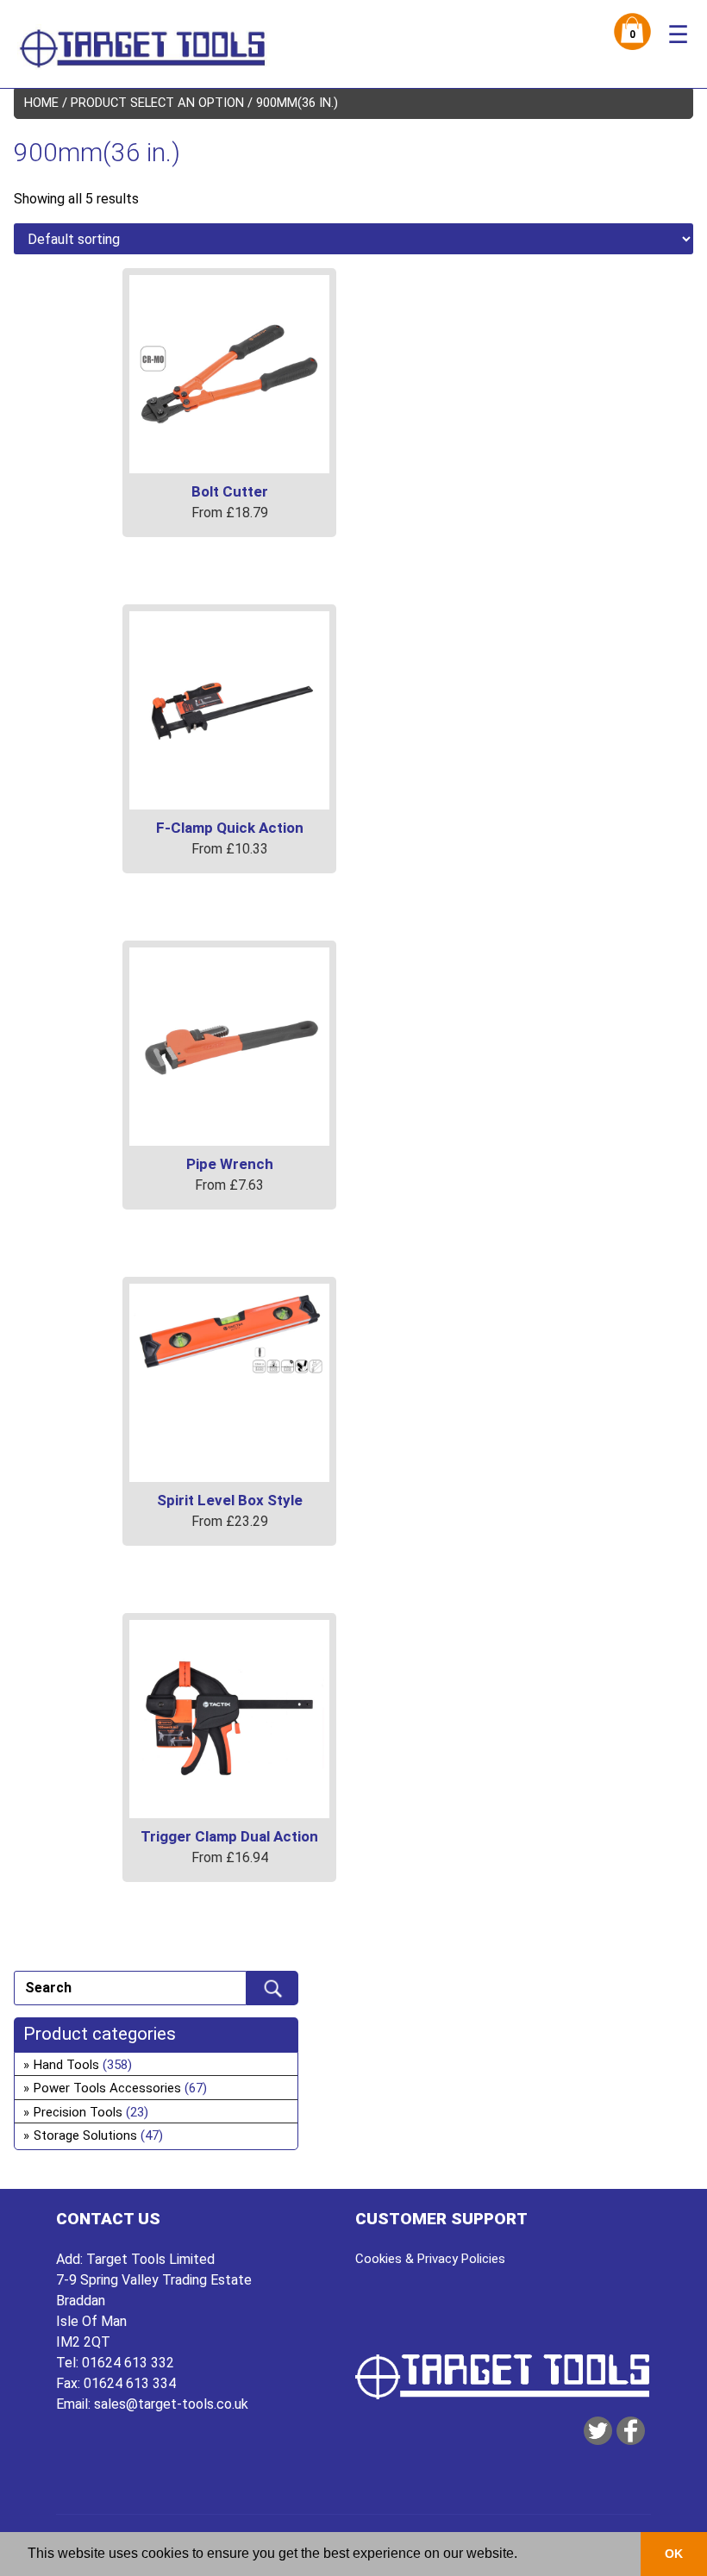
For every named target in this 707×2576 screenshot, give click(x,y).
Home (41, 103)
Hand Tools (66, 2065)
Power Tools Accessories (107, 2088)
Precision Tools (78, 2112)
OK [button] (674, 2554)
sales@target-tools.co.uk (171, 2404)
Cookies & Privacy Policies (430, 2259)
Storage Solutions (85, 2135)
